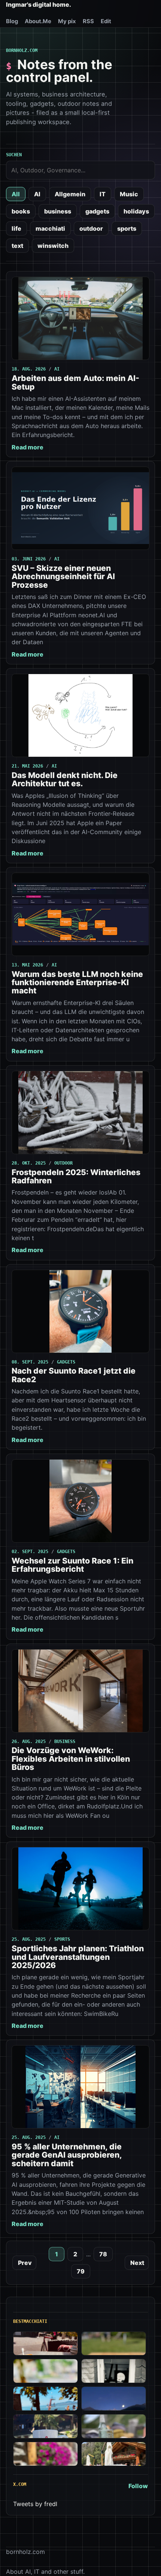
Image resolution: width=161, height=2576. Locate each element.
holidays (136, 211)
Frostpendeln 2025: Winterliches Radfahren (76, 1176)
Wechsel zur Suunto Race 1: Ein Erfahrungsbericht (72, 1565)
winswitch (53, 246)
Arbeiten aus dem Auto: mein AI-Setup (75, 382)
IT (103, 194)
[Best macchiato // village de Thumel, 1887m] (114, 2426)
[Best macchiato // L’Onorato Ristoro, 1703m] (114, 2454)
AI (37, 194)
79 (81, 2271)
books (21, 211)
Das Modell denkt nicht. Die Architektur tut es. (65, 779)
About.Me (38, 21)
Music (129, 194)
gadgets (97, 211)
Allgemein (70, 194)
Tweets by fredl (35, 2504)
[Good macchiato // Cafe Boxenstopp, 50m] (45, 2371)
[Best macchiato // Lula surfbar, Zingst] (114, 2344)
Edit (106, 21)
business (58, 211)
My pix (67, 21)
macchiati (50, 228)
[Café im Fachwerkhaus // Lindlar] (45, 2344)
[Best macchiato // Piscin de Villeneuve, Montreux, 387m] (45, 2399)
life (16, 228)
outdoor (91, 228)
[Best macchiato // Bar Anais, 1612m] (45, 2454)
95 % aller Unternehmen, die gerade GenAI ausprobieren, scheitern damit (67, 2155)
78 (103, 2254)
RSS (88, 21)
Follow (138, 2486)
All (16, 194)
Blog (12, 21)
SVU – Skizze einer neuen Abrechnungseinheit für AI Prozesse (63, 577)
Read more (28, 447)
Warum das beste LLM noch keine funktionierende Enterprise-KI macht (77, 983)
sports (127, 228)
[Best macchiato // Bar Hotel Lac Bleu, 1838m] (45, 2426)
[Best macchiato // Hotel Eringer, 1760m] (114, 2399)
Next (137, 2263)
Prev (25, 2263)
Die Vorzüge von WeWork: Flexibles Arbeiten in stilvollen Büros (71, 1759)
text (17, 246)
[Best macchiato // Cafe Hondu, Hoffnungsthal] (114, 2371)
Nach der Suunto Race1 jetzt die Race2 (74, 1375)
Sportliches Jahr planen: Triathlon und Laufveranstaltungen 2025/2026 (78, 1957)
